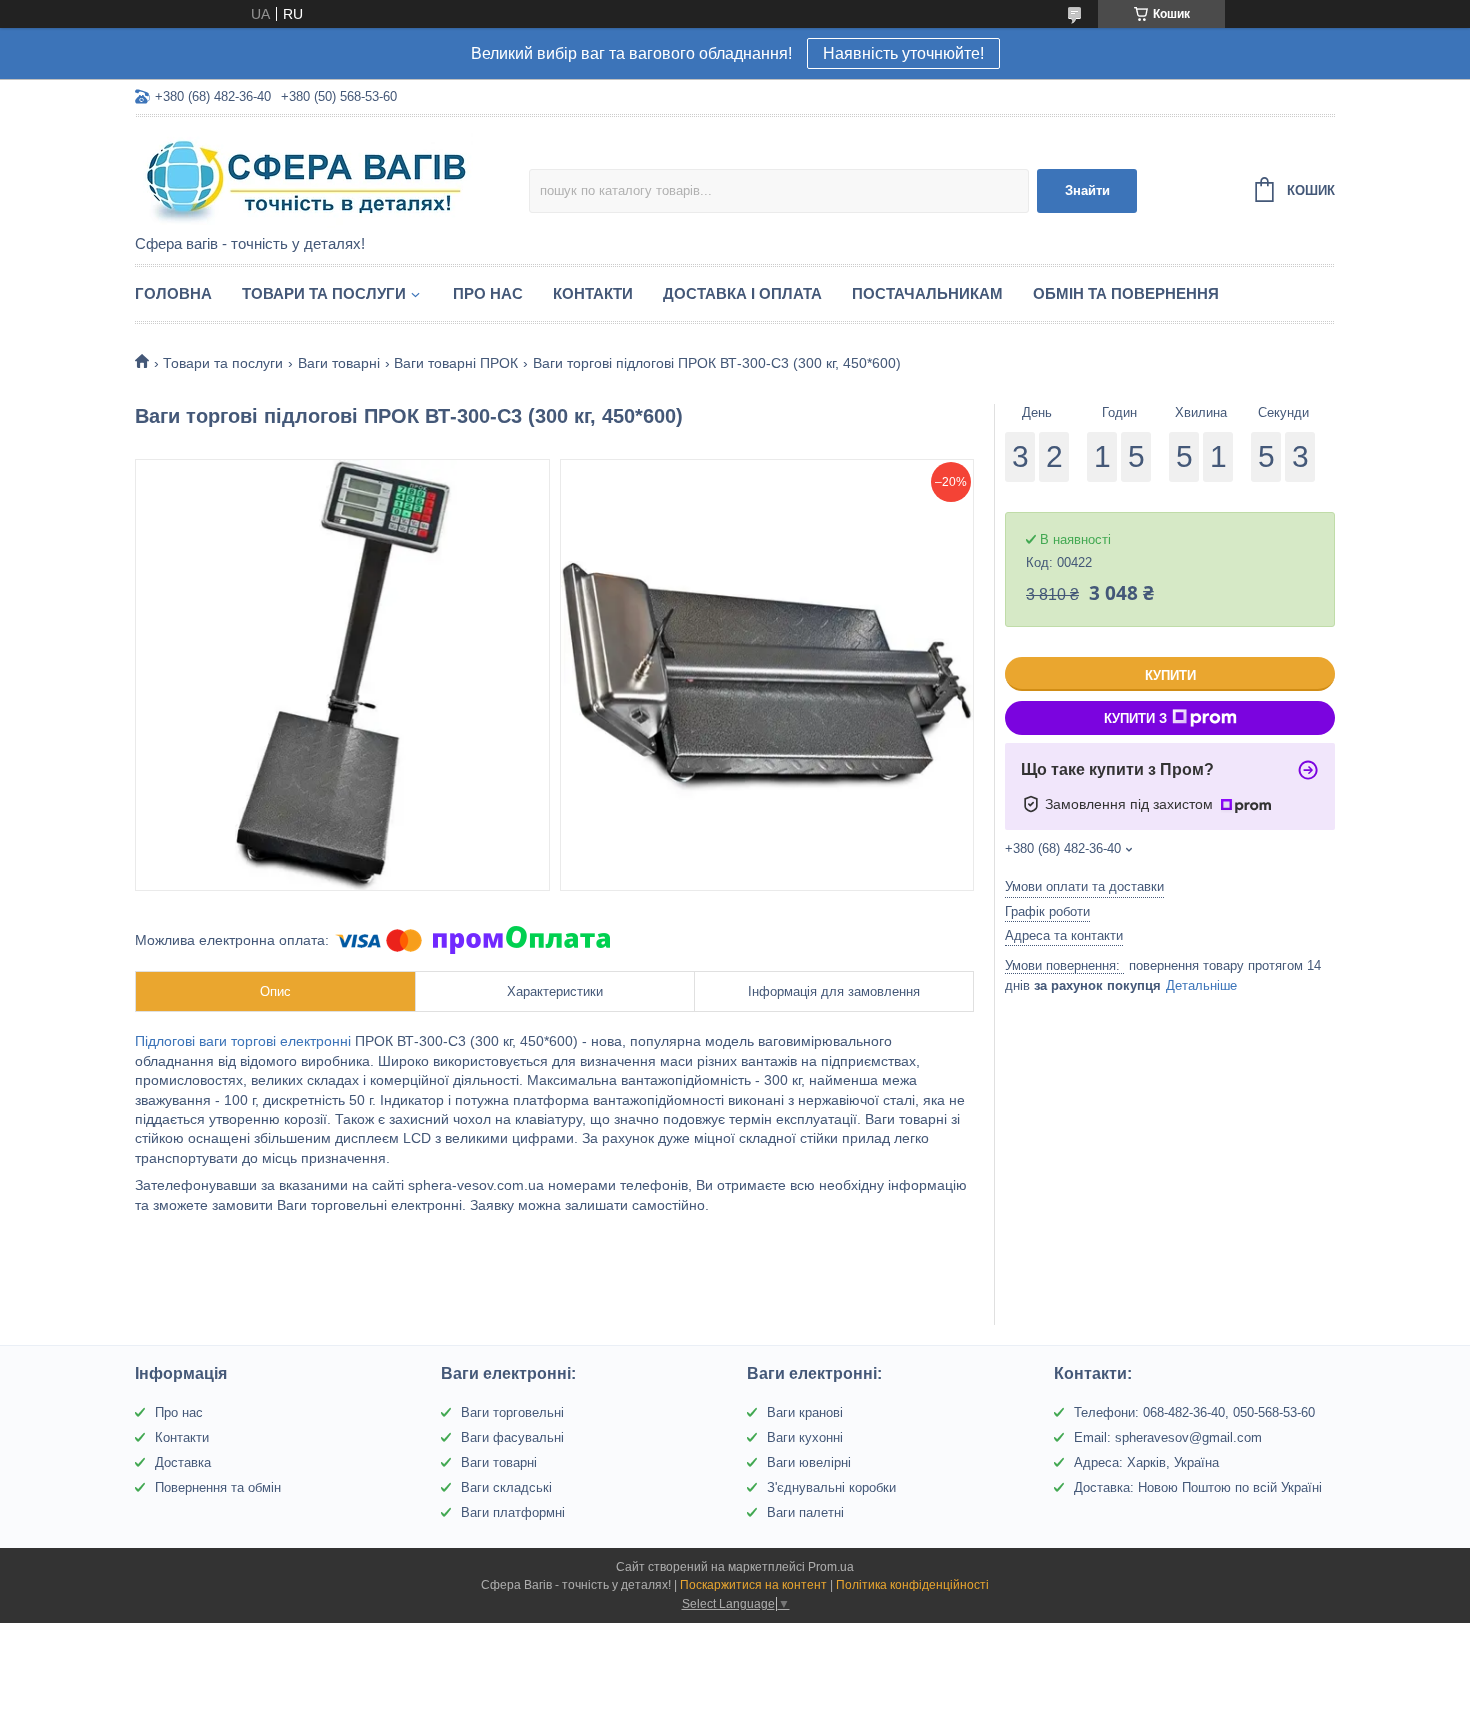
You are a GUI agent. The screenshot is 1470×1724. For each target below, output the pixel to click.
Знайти (1087, 190)
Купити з (1135, 718)
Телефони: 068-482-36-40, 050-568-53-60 (1194, 1412)
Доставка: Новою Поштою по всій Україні (1198, 1487)
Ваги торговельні (512, 1412)
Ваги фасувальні (512, 1437)
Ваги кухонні (805, 1437)
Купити (1170, 675)
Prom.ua (831, 1567)
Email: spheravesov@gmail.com (1168, 1437)
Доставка (183, 1462)
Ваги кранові (805, 1412)
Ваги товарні (339, 363)
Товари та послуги (324, 293)
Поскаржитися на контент (753, 1585)
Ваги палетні (805, 1512)
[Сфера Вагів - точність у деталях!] (310, 177)
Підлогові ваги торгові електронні (243, 1041)
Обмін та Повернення (1126, 293)
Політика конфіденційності (912, 1585)
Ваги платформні (513, 1512)
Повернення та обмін (218, 1487)
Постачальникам (927, 293)
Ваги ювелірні (809, 1462)
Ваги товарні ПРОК (456, 363)
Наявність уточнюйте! (903, 53)
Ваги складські (506, 1487)
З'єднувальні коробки (831, 1487)
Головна (173, 293)
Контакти (593, 293)
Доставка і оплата (742, 293)
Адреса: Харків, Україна (1146, 1462)
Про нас (488, 293)
